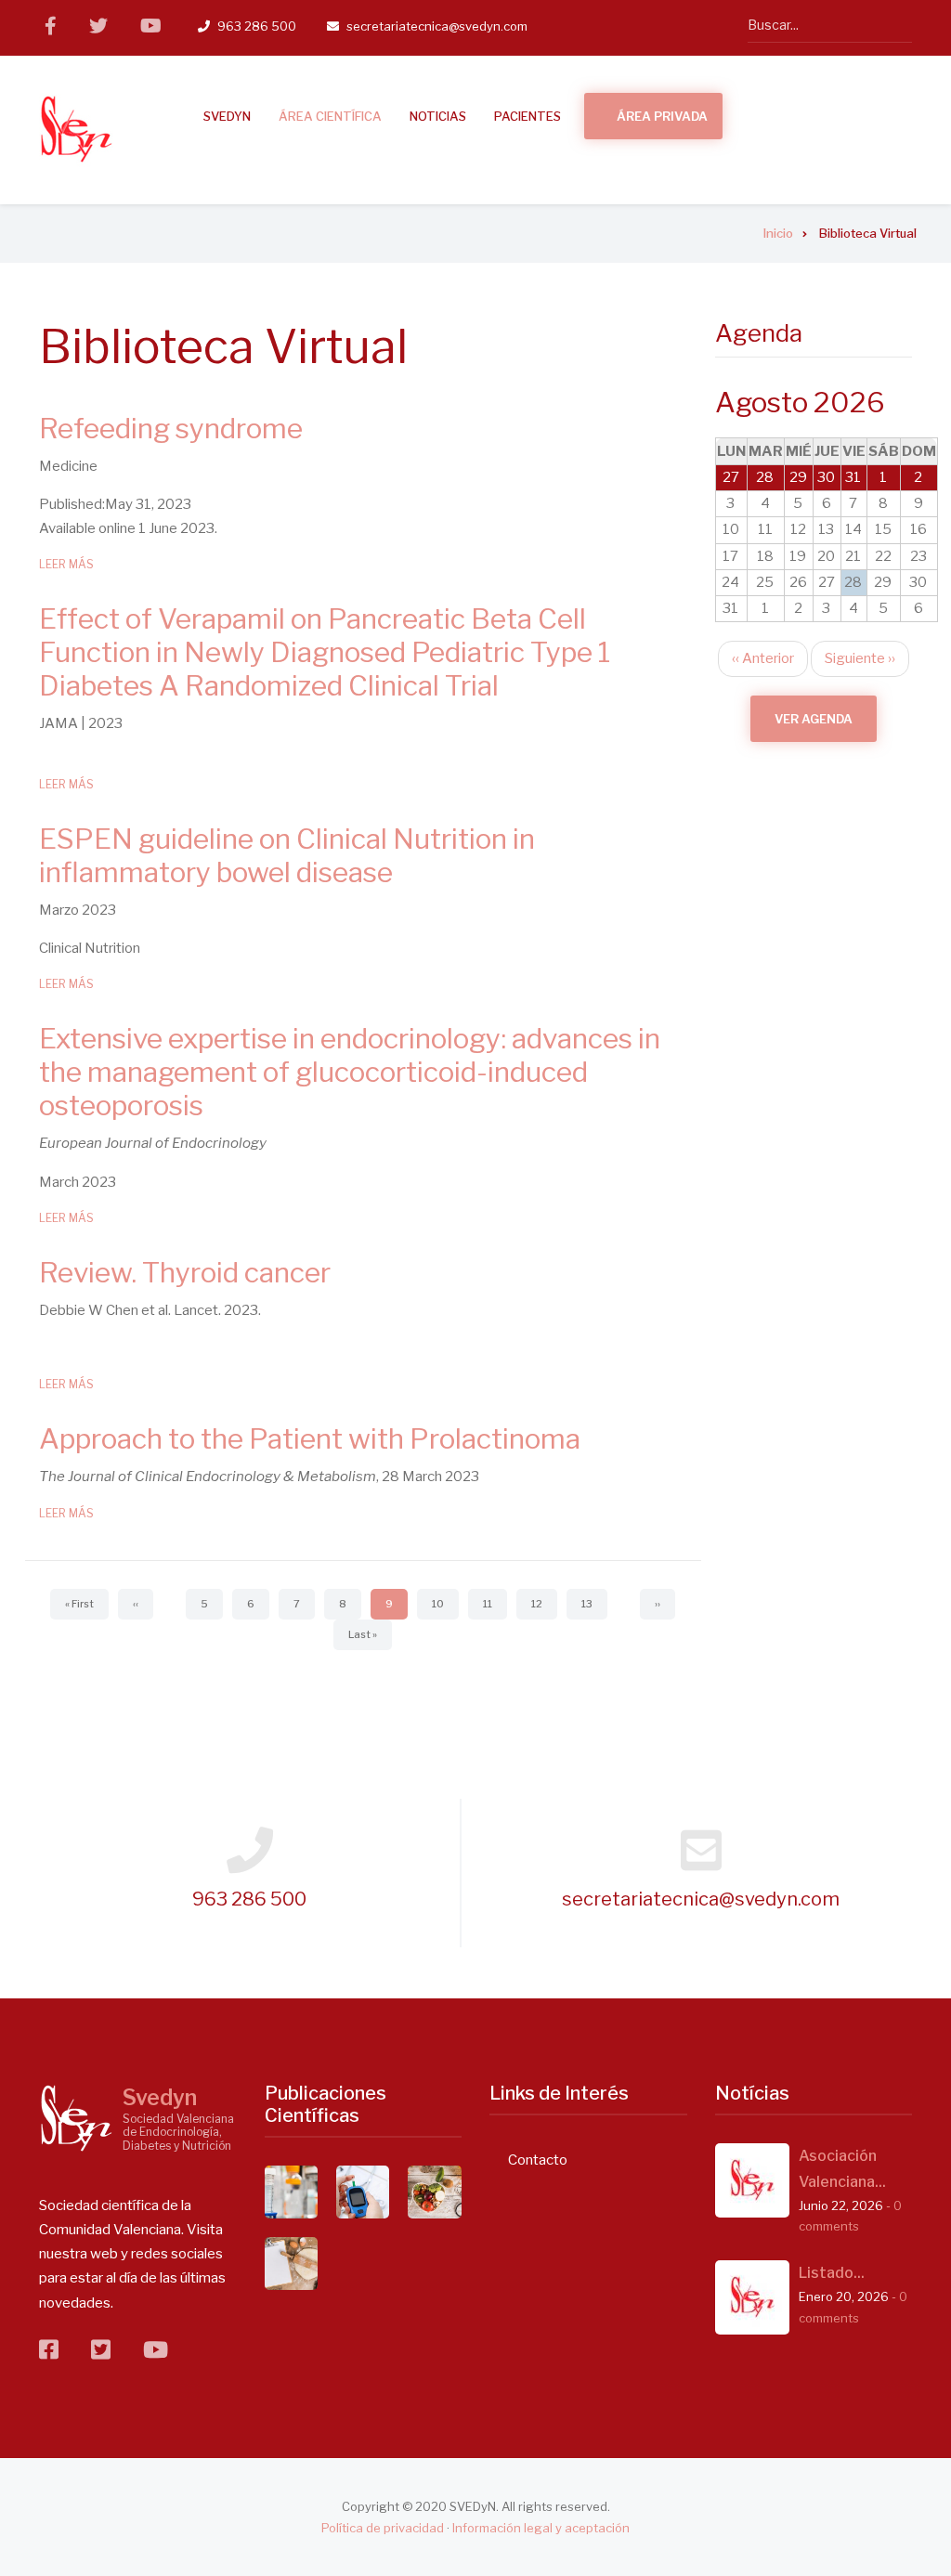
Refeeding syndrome (171, 428)
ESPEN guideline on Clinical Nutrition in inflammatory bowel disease (287, 855)
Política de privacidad (383, 2528)
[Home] (76, 2117)
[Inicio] (76, 129)
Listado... (832, 2273)
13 (594, 1604)
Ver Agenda (814, 719)
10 (445, 1604)
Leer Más (66, 564)
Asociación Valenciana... (842, 2169)
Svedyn (160, 2098)
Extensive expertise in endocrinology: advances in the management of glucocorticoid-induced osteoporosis (350, 1072)
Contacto (538, 2160)
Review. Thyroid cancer (185, 1272)
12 (544, 1604)
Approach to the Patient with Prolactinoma (313, 1438)
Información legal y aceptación (541, 2528)
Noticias (438, 116)
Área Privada (662, 116)
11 (495, 1604)
